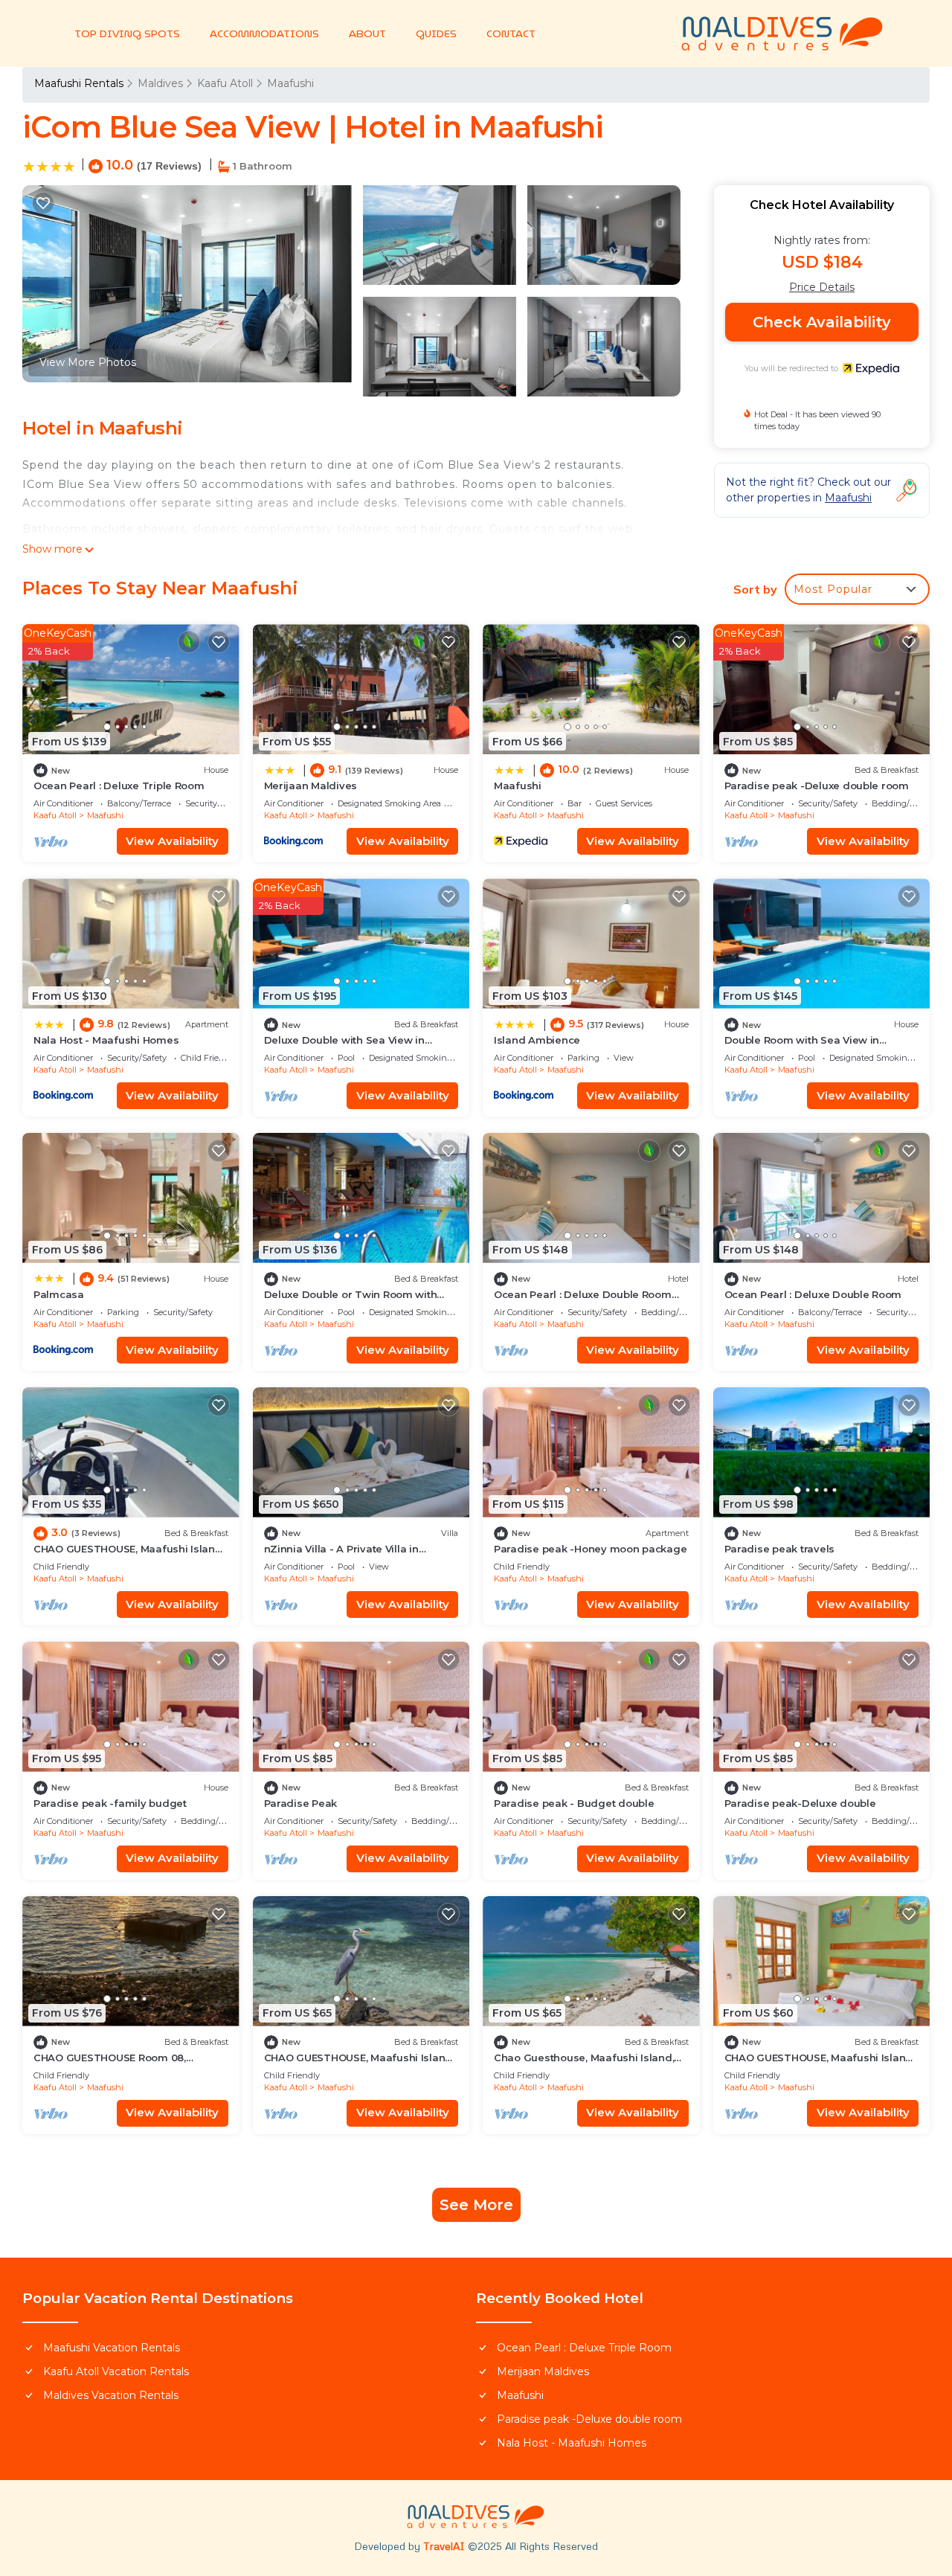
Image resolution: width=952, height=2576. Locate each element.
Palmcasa (59, 1294)
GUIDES (436, 33)
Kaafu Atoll (225, 83)
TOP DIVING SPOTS (127, 33)
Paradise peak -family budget (110, 1803)
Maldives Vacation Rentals (111, 2395)
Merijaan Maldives (311, 786)
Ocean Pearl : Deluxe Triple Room (119, 786)
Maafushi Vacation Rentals (112, 2348)
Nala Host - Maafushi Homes (106, 1040)
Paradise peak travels (780, 1549)
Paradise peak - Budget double (574, 1803)
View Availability (172, 841)
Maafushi (290, 83)
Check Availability (822, 322)
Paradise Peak (301, 1803)
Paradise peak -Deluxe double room (817, 786)
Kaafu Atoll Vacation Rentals (116, 2371)
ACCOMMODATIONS (264, 33)
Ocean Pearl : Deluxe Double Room (813, 1294)
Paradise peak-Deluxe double (800, 1803)
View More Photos (88, 362)
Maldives (160, 83)
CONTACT (511, 33)
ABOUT (367, 33)
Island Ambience (537, 1040)
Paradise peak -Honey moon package (590, 1549)
